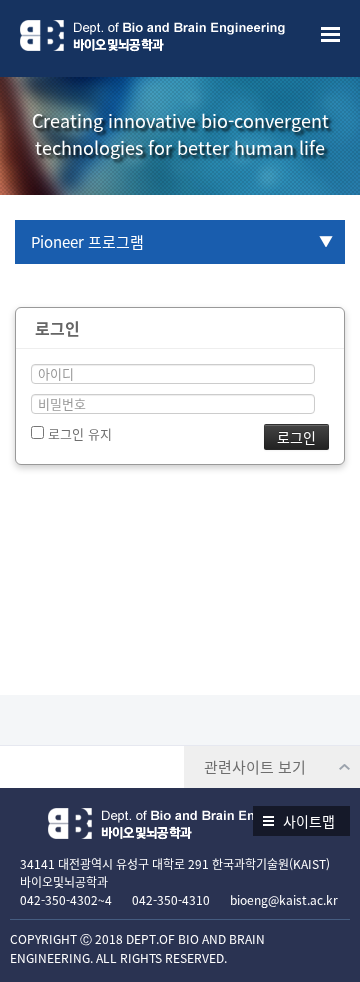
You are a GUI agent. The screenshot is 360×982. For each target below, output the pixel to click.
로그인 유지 (78, 433)
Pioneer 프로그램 (87, 242)
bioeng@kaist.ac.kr (284, 900)
